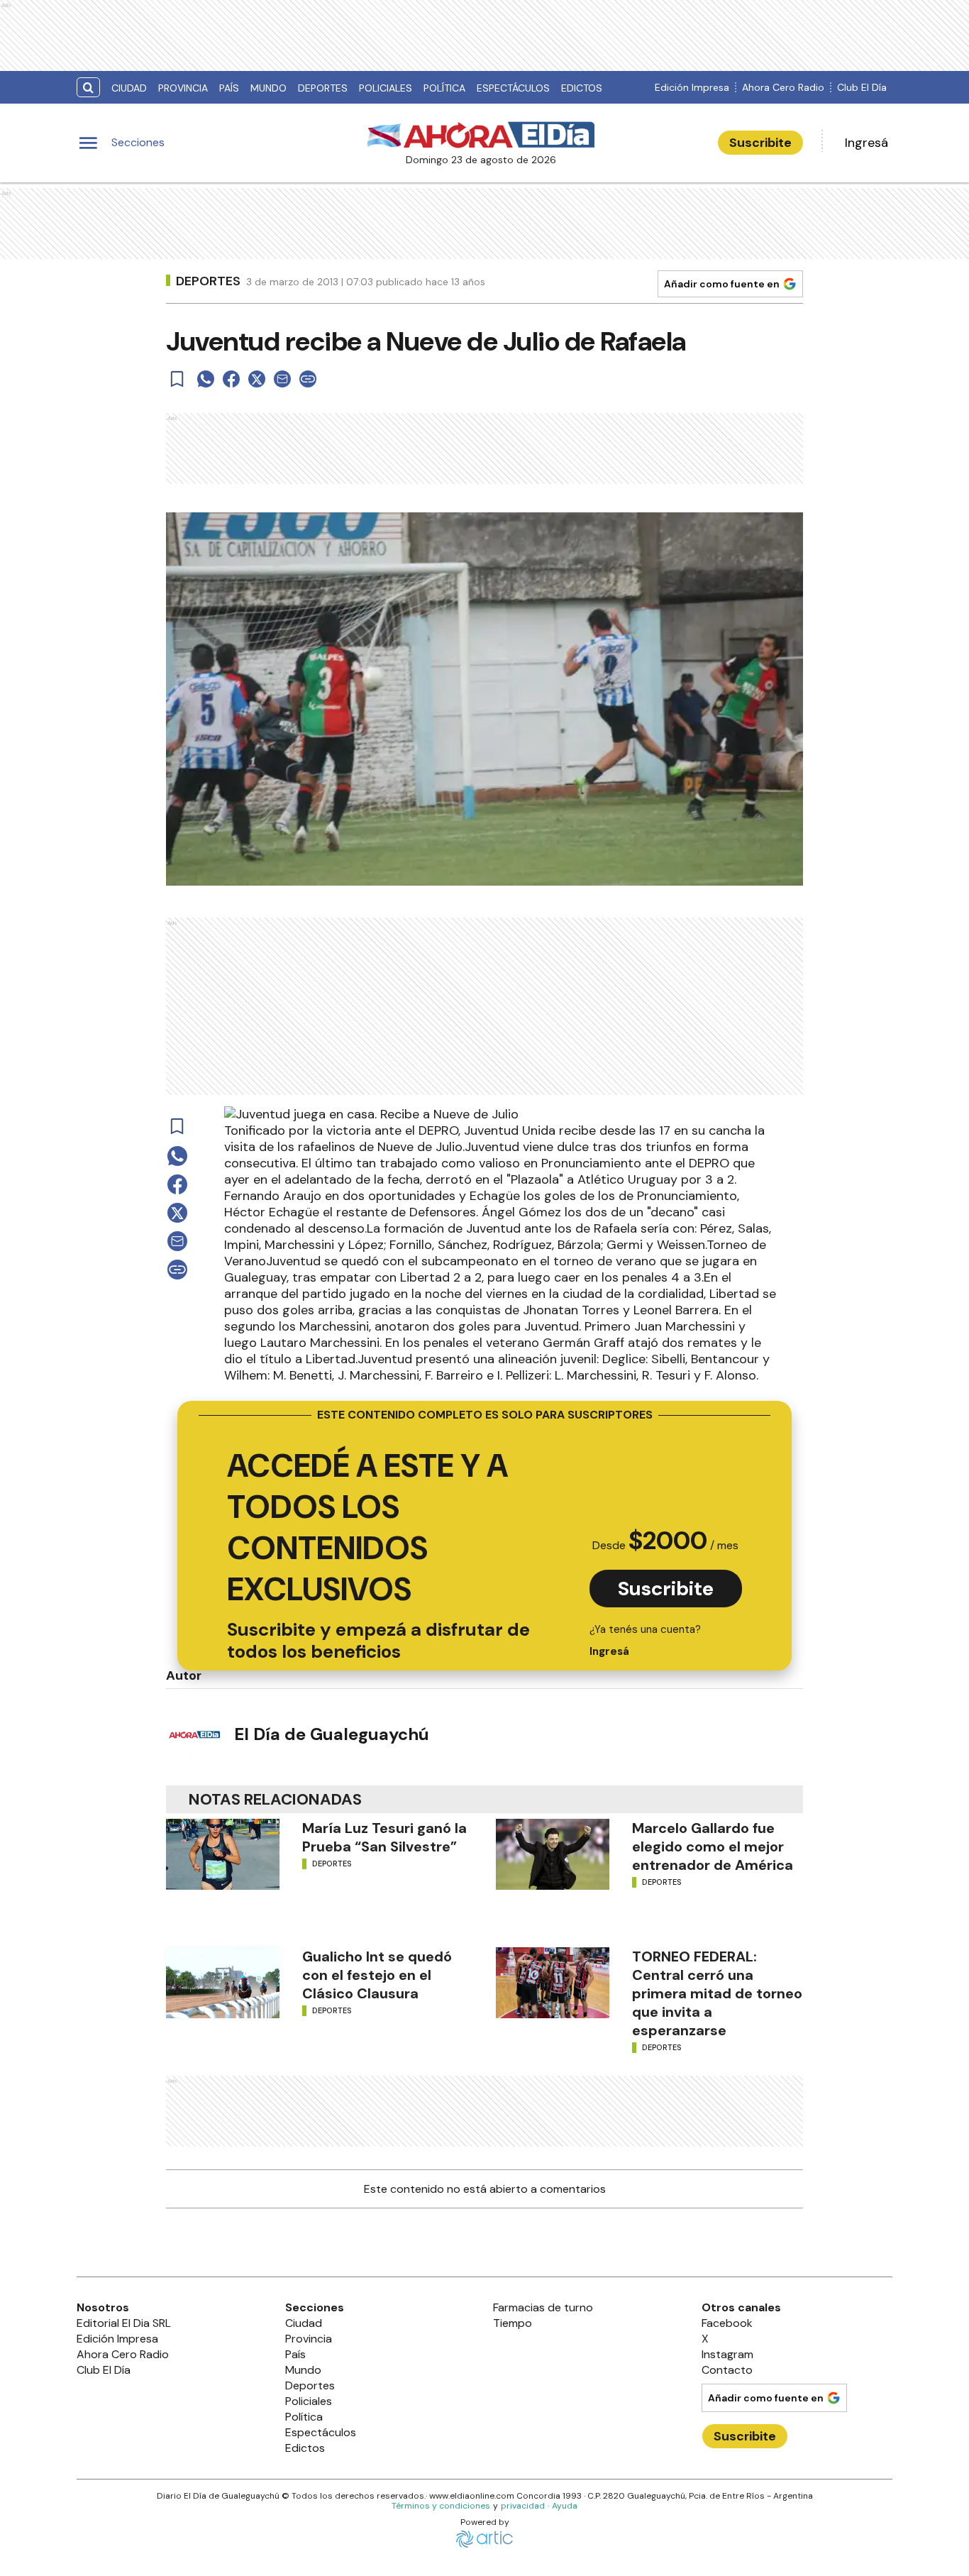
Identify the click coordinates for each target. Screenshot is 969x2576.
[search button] (88, 88)
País (229, 88)
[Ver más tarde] (177, 379)
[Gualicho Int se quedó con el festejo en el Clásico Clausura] (223, 1983)
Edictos (582, 88)
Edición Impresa (692, 87)
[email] (282, 379)
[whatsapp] (206, 379)
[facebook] (231, 379)
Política (444, 88)
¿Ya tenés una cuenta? (645, 1640)
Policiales (386, 88)
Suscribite (760, 143)
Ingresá (866, 143)
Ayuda (565, 2506)
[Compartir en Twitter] (257, 379)
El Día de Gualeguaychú (332, 1734)
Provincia (183, 88)
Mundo (268, 88)
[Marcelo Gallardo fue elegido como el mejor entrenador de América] (553, 1854)
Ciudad (129, 88)
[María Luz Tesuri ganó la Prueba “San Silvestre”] (223, 1854)
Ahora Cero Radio (783, 87)
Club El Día (862, 87)
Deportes (323, 88)
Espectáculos (513, 88)
